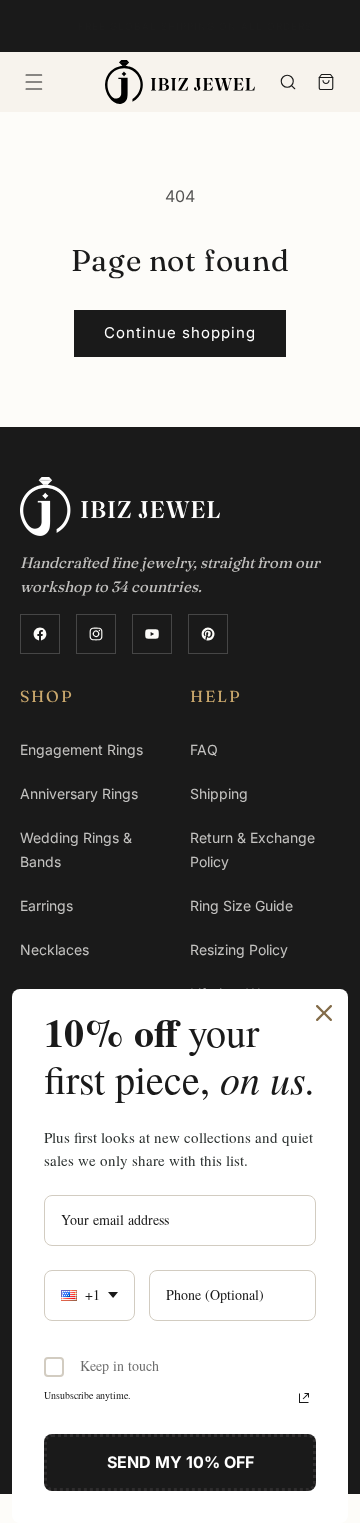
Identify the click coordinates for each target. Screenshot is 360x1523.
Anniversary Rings (79, 793)
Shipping (219, 793)
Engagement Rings (81, 749)
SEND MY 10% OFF (180, 1462)
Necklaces (54, 949)
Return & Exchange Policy (252, 849)
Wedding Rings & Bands (76, 849)
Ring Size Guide (241, 905)
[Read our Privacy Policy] (304, 1398)
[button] (34, 82)
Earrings (46, 905)
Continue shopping (180, 332)
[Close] (324, 1013)
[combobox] (89, 1295)
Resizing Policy (239, 949)
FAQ (204, 749)
